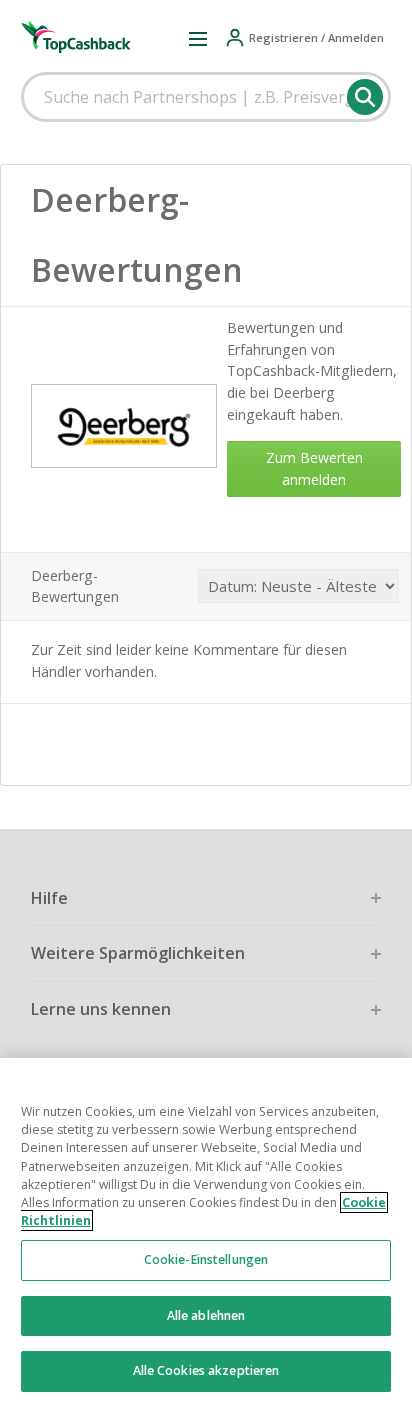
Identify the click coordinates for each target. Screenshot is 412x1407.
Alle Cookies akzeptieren (206, 1370)
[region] (206, 1232)
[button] (198, 38)
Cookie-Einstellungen (206, 1259)
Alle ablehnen (206, 1315)
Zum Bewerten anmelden (314, 468)
